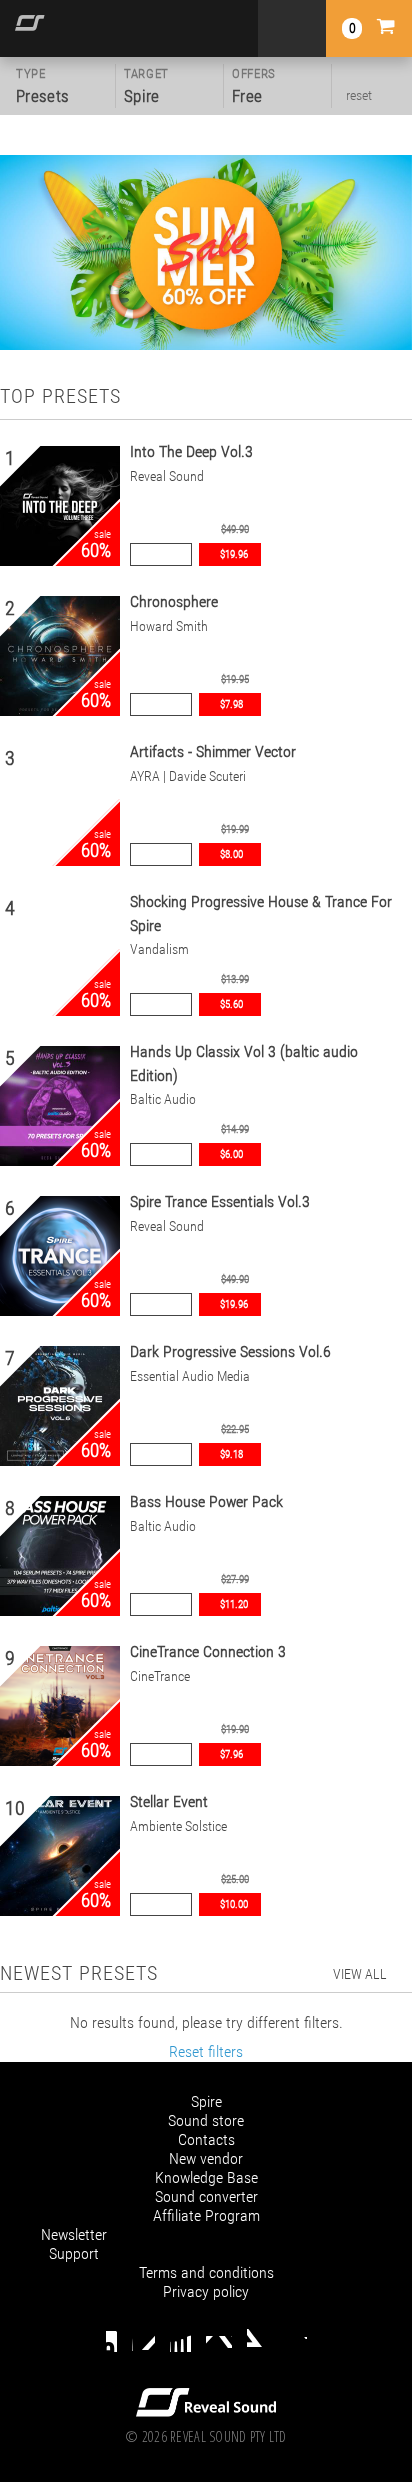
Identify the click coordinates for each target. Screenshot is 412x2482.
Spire (206, 2101)
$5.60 (231, 1004)
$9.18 (231, 1454)
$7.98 (231, 704)
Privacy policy (206, 2291)
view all (360, 1974)
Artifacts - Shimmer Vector (213, 751)
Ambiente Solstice (178, 1826)
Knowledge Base (206, 2177)
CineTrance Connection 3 (208, 1651)
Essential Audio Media (190, 1376)
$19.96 (234, 554)
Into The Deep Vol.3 (191, 451)
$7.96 (231, 1754)
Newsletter (74, 2234)
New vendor (206, 2158)
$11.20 (234, 1604)
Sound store (206, 2120)
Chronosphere (174, 601)
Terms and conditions (206, 2272)
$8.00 (231, 854)
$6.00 (231, 1154)
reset (359, 95)
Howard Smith (169, 626)
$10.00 (234, 1904)
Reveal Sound (167, 476)
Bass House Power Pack (206, 1501)
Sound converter (206, 2196)
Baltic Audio (163, 1099)
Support (74, 2253)
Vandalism (159, 949)
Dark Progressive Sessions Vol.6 (230, 1351)
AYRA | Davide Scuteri (188, 776)
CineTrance (160, 1676)
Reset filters (206, 2051)
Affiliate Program (206, 2215)
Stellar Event (169, 1801)
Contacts (206, 2139)
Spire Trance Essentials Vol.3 (220, 1201)
